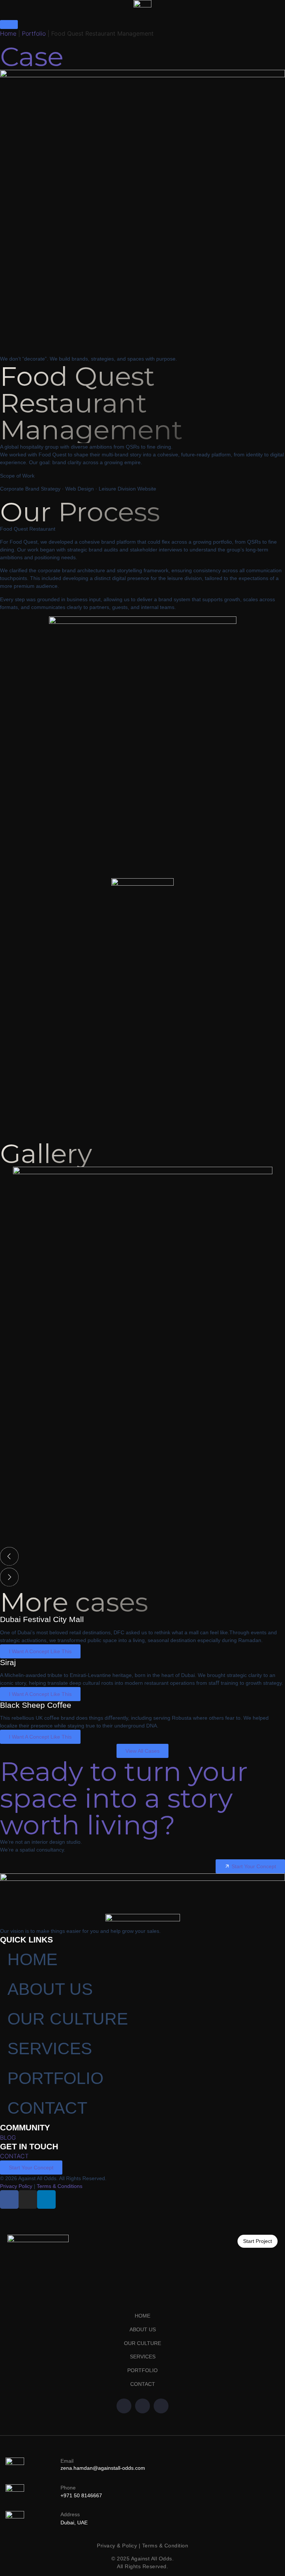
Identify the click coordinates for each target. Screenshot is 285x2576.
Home (8, 33)
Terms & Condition (165, 2546)
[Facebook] (124, 2406)
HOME (32, 1959)
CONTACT (47, 2108)
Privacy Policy (16, 2186)
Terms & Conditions (60, 2186)
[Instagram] (28, 2199)
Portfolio (34, 33)
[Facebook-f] (9, 2199)
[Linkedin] (46, 2199)
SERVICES (50, 2049)
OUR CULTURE (68, 2019)
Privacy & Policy (117, 2546)
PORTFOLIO (55, 2078)
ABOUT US (50, 1989)
